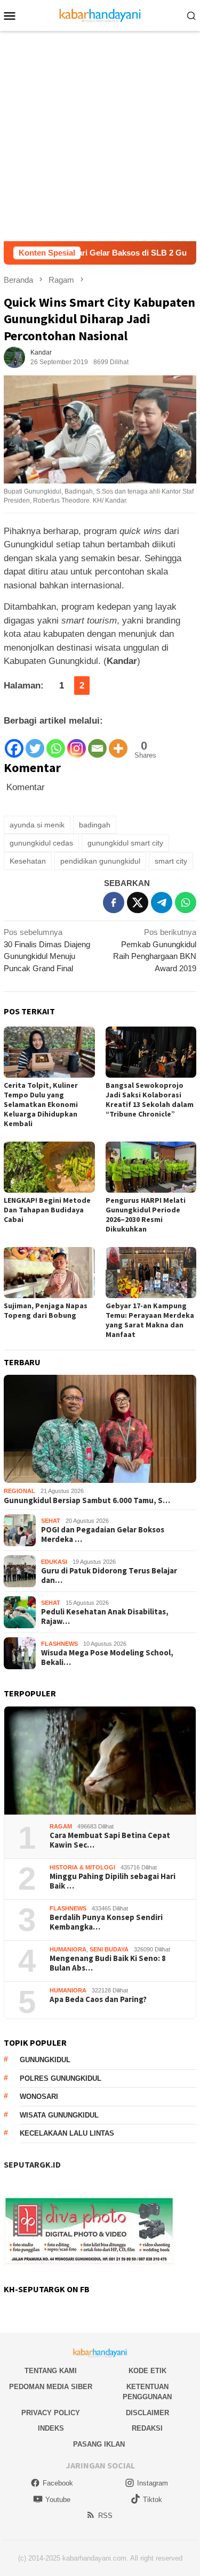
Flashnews (59, 1644)
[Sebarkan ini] (114, 903)
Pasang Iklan (99, 2444)
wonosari (39, 2097)
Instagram (153, 2483)
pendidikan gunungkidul (100, 861)
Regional (19, 1491)
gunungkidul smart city (125, 843)
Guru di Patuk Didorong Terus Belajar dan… (109, 1576)
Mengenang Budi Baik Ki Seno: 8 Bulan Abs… (108, 1963)
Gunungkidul (45, 2060)
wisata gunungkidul (59, 2115)
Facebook (58, 2483)
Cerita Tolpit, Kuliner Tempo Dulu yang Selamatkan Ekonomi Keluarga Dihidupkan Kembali (41, 1104)
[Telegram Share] (162, 903)
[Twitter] (35, 744)
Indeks (51, 2428)
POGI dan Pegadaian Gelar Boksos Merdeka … (103, 1535)
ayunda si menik (37, 825)
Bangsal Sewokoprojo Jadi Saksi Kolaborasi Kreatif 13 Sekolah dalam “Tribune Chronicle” (150, 1100)
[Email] (97, 744)
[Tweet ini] (138, 903)
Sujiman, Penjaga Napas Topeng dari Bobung (46, 1310)
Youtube (58, 2500)
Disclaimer (147, 2413)
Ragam (61, 1826)
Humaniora (68, 1949)
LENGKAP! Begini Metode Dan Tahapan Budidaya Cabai (47, 1210)
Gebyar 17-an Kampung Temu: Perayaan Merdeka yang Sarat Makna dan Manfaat (150, 1320)
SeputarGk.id (32, 2164)
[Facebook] (14, 744)
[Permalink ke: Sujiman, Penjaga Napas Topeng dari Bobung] (49, 1273)
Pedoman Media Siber (51, 2387)
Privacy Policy (51, 2413)
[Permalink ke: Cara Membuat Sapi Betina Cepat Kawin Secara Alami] (100, 1761)
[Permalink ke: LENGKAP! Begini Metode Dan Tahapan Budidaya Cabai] (49, 1167)
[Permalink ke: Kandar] (14, 356)
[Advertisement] (100, 136)
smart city (171, 861)
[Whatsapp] (56, 744)
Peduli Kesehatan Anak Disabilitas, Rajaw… (105, 1617)
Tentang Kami (51, 2371)
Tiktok (153, 2500)
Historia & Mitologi (82, 1867)
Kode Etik (147, 2371)
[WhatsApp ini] (186, 903)
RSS (105, 2516)
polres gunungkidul (61, 2078)
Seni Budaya (109, 1949)
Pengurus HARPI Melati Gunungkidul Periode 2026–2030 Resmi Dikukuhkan (146, 1215)
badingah (95, 825)
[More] (118, 744)
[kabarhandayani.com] (100, 15)
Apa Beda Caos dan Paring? (98, 1999)
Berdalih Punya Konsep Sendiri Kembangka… (106, 1922)
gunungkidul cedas (41, 843)
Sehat (51, 1521)
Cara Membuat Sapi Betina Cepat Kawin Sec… (110, 1840)
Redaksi (147, 2428)
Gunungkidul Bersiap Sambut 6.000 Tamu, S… (87, 1500)
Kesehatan (28, 861)
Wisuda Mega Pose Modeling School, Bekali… (107, 1658)
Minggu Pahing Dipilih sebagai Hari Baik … (113, 1881)
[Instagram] (77, 744)
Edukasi (54, 1562)
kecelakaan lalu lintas (67, 2133)
